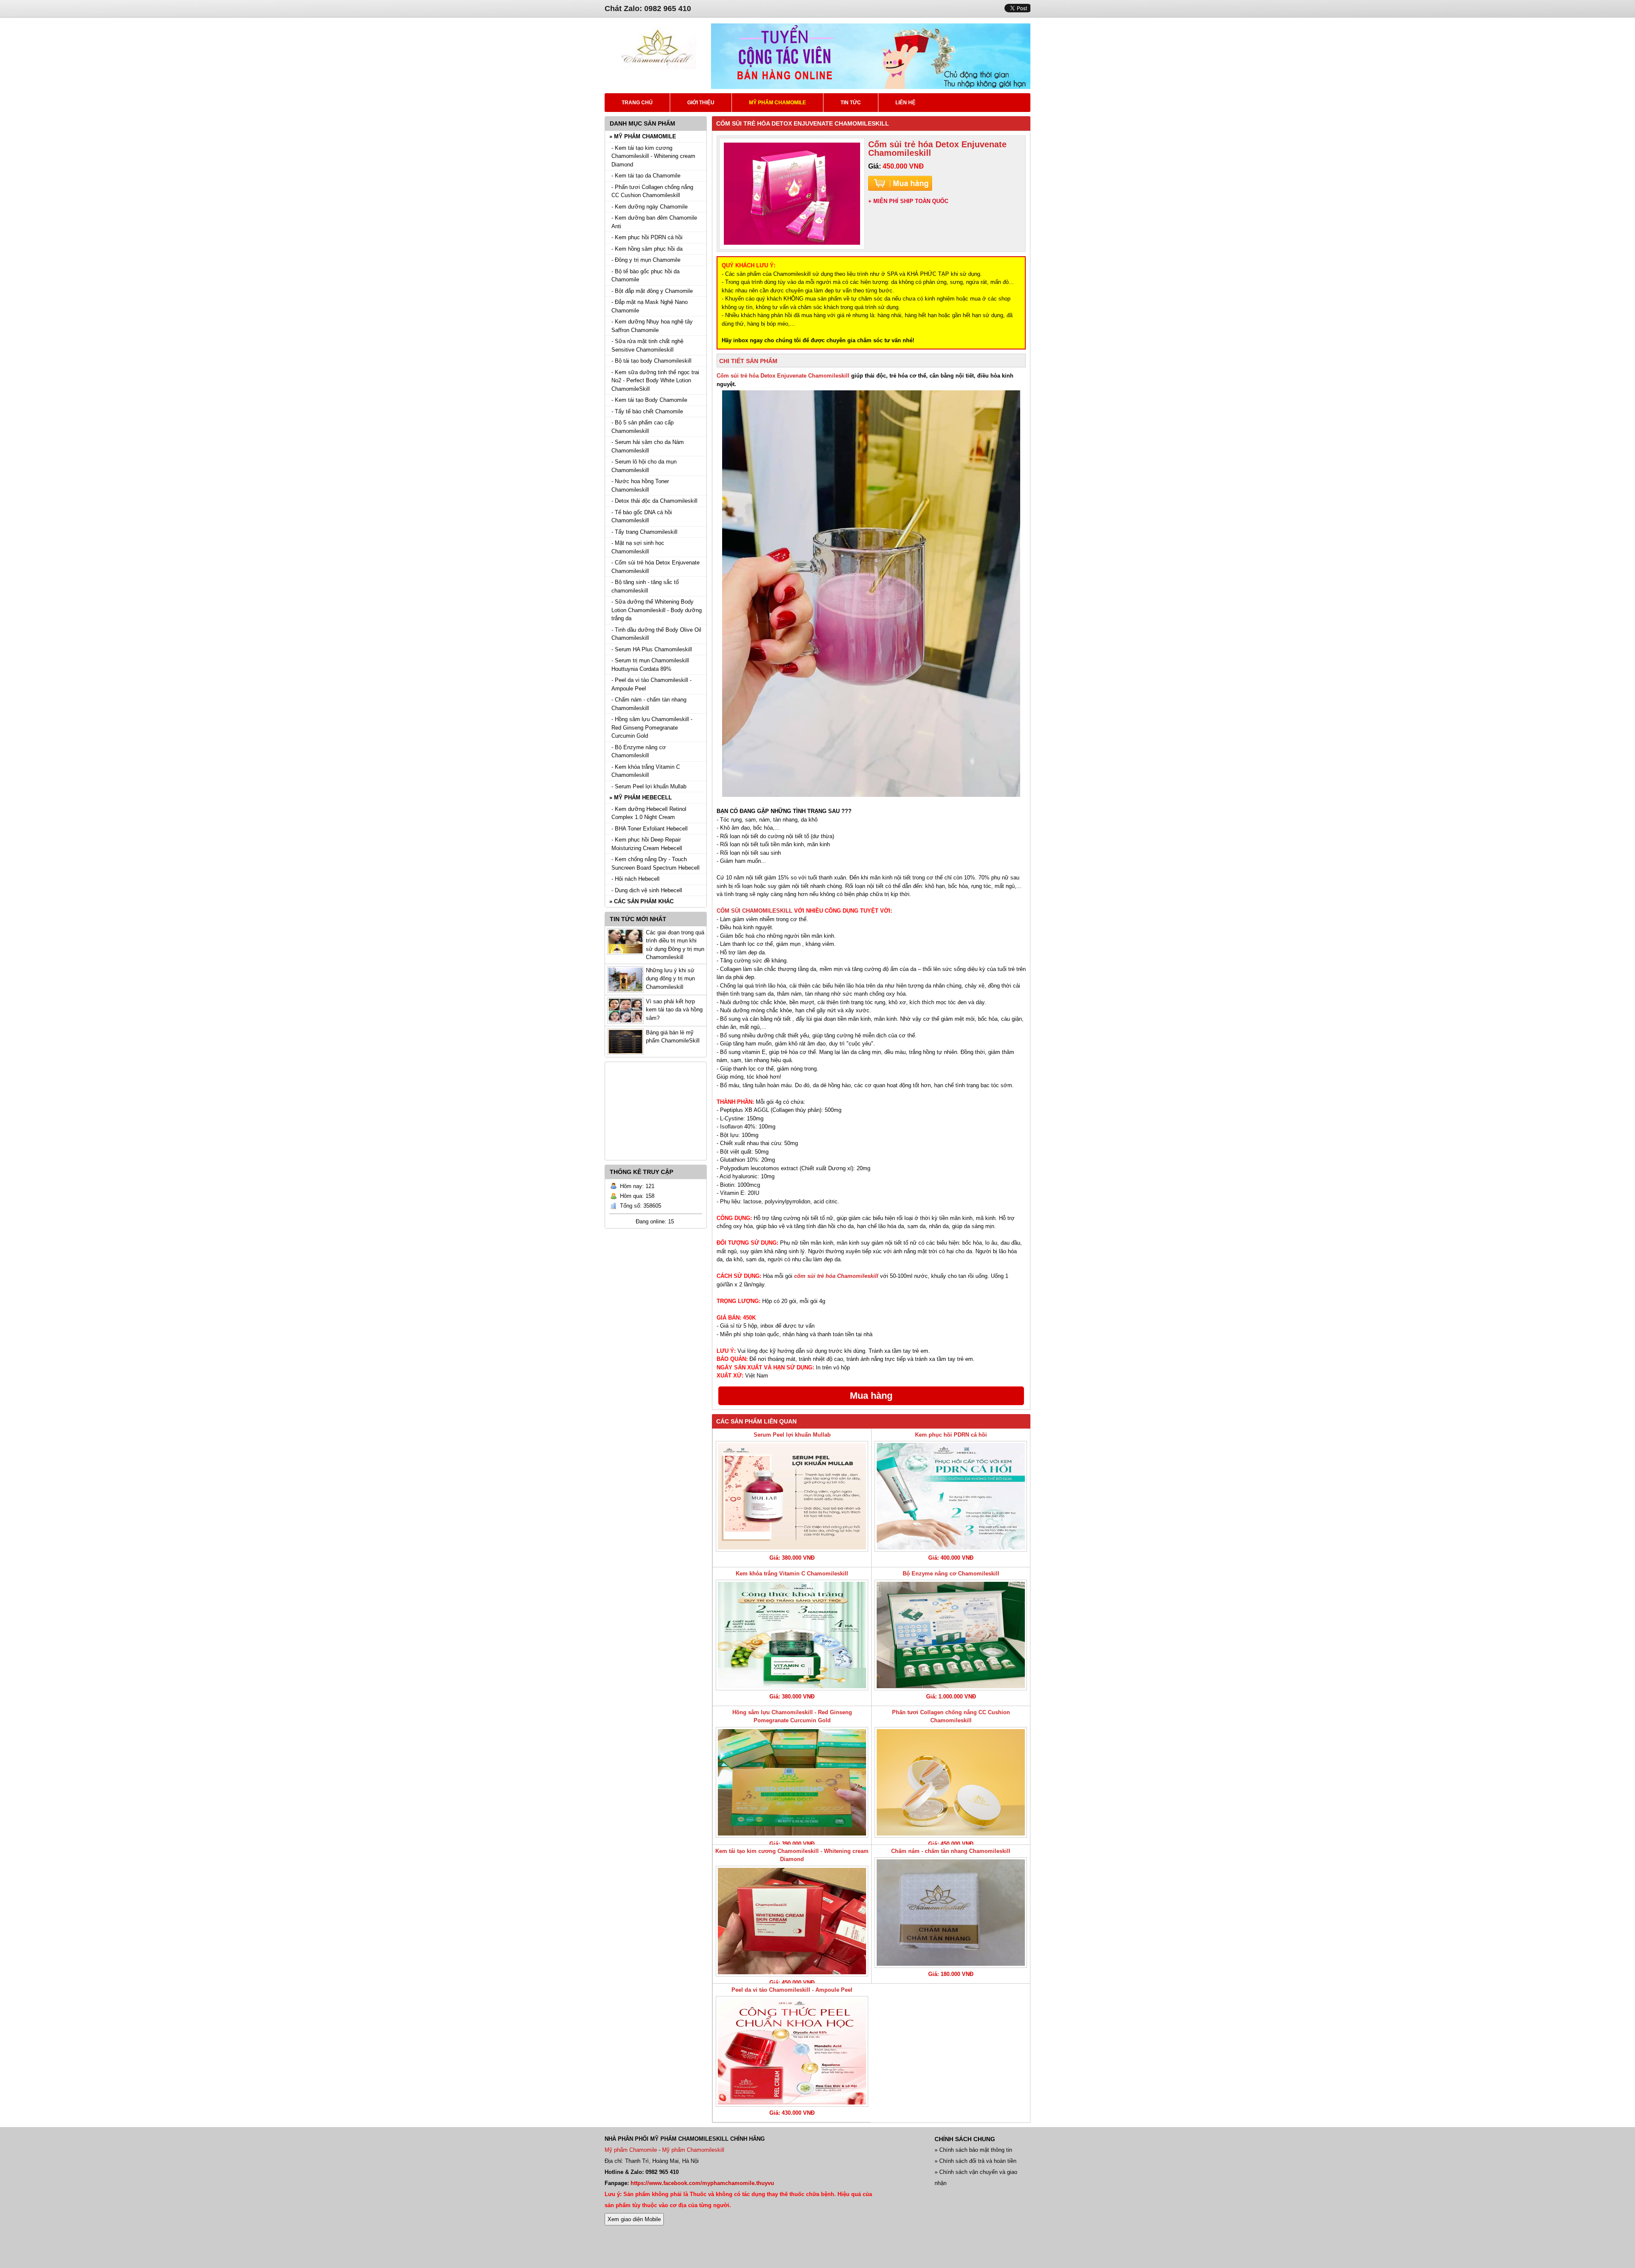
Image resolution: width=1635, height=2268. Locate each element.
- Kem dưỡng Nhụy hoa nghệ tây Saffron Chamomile (652, 326)
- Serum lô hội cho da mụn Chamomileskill (644, 466)
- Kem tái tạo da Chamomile (646, 176)
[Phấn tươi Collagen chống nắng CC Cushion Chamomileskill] (951, 1782)
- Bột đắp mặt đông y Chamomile (652, 291)
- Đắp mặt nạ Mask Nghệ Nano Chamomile (650, 306)
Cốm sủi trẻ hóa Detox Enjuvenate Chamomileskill (783, 376)
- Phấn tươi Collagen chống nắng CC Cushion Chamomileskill (652, 191)
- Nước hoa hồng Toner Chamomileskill (640, 485)
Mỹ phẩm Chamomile (631, 2150)
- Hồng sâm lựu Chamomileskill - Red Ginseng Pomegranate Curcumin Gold (652, 727)
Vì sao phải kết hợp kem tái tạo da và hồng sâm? (674, 1010)
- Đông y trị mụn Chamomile (646, 260)
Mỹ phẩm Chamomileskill (693, 2150)
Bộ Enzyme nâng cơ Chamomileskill (951, 1574)
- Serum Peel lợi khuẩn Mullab (649, 786)
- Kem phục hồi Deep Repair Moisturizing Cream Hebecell (647, 844)
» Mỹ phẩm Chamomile (643, 136)
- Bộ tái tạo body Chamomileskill (651, 361)
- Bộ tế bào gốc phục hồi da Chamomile (645, 276)
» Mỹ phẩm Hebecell (641, 798)
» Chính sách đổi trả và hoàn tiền (975, 2161)
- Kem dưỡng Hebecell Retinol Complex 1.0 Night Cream (649, 813)
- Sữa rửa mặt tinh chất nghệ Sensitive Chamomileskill (647, 345)
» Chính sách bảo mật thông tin (973, 2150)
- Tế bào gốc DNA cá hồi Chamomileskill (642, 517)
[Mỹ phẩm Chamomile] (658, 67)
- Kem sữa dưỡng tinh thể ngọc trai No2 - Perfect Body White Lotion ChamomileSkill (655, 381)
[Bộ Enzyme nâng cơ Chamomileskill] (951, 1635)
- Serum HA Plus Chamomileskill (652, 649)
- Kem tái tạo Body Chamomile (649, 400)
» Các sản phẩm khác (641, 901)
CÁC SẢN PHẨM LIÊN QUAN (756, 1421)
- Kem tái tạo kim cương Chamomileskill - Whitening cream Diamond (653, 156)
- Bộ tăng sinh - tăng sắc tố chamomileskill (645, 586)
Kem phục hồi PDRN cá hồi (951, 1435)
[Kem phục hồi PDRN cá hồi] (951, 1496)
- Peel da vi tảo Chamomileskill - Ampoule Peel (651, 684)
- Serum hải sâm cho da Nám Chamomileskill (648, 446)
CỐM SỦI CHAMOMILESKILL (754, 911)
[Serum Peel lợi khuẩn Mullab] (792, 1496)
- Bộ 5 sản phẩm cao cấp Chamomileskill (643, 427)
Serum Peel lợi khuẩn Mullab (792, 1435)
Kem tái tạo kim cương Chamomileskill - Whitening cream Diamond (792, 1855)
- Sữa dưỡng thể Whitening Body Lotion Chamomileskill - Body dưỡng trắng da (657, 610)
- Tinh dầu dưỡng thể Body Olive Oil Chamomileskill (656, 634)
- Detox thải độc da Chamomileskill (654, 501)
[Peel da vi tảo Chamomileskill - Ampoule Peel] (792, 2051)
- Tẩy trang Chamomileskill (644, 532)
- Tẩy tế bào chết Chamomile (647, 411)
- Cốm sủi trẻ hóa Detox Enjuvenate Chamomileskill (655, 567)
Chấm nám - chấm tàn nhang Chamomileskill (951, 1851)
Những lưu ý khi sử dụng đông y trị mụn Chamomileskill (670, 979)
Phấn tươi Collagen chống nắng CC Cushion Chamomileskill (951, 1717)
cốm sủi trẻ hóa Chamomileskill (836, 1276)
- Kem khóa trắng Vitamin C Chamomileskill (646, 771)
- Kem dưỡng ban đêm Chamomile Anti (654, 222)
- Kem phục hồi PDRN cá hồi (647, 237)
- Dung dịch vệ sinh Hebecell (647, 890)
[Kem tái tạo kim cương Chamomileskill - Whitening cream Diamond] (792, 1921)
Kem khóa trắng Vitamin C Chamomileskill (792, 1574)
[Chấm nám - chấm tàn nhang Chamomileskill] (951, 1913)
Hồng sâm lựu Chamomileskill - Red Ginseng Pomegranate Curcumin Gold (792, 1717)
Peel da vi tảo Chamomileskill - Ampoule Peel (792, 1990)
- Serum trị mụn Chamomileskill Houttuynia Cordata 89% (650, 665)
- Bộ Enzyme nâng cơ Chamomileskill (639, 752)
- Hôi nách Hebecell (635, 879)
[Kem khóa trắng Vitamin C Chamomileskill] (792, 1635)
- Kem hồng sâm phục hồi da (647, 249)
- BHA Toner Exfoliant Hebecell (650, 829)
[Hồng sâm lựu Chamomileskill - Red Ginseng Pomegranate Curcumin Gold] (792, 1782)
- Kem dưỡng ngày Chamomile (650, 207)
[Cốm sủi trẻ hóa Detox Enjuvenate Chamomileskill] (792, 194)
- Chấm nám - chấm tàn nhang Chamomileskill (649, 704)
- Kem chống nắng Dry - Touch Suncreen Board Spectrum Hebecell (655, 863)
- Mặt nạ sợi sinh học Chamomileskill (638, 547)
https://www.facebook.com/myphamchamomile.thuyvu (702, 2183)
